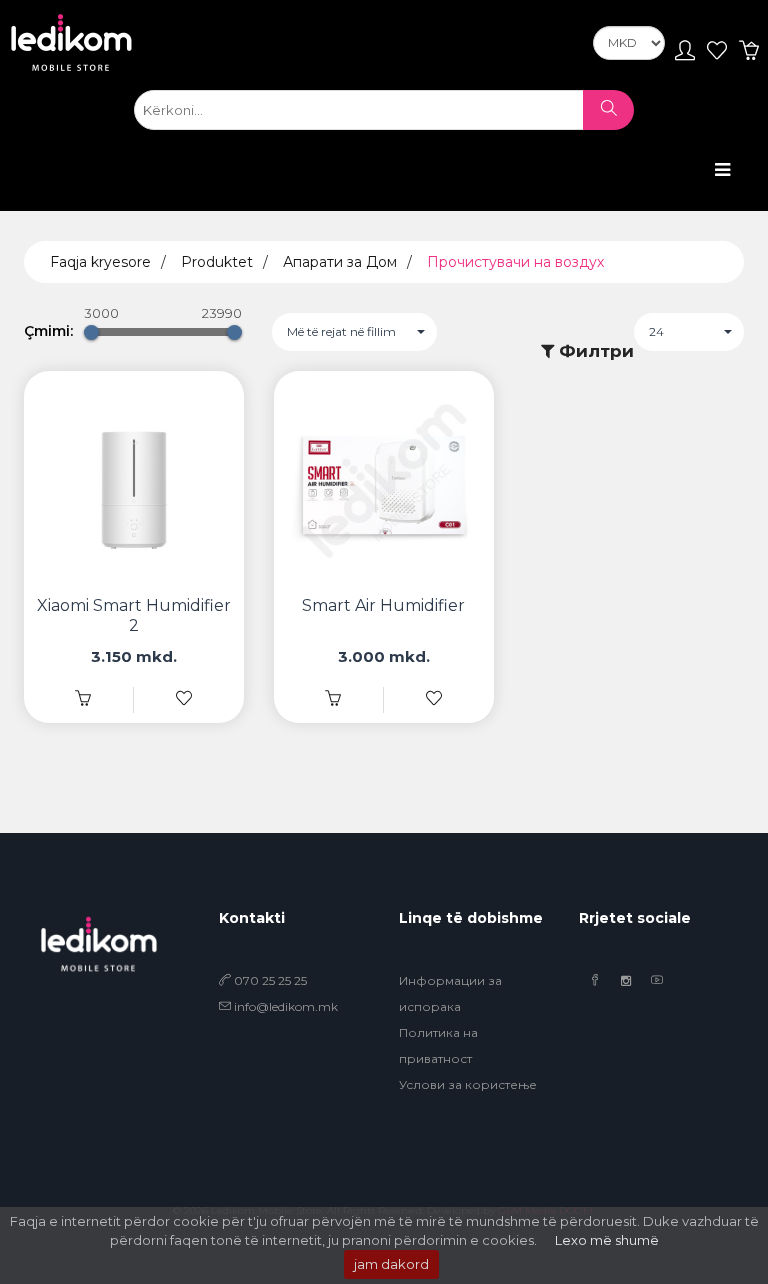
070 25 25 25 (269, 980)
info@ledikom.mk (286, 1006)
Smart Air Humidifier (383, 605)
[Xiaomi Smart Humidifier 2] (83, 699)
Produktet (217, 262)
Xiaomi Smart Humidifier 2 (134, 615)
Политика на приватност (438, 1045)
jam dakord (391, 1264)
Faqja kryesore (100, 262)
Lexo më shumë (607, 1240)
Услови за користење (468, 1084)
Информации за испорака (450, 993)
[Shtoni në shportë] (333, 699)
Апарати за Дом (340, 262)
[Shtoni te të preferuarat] (184, 699)
